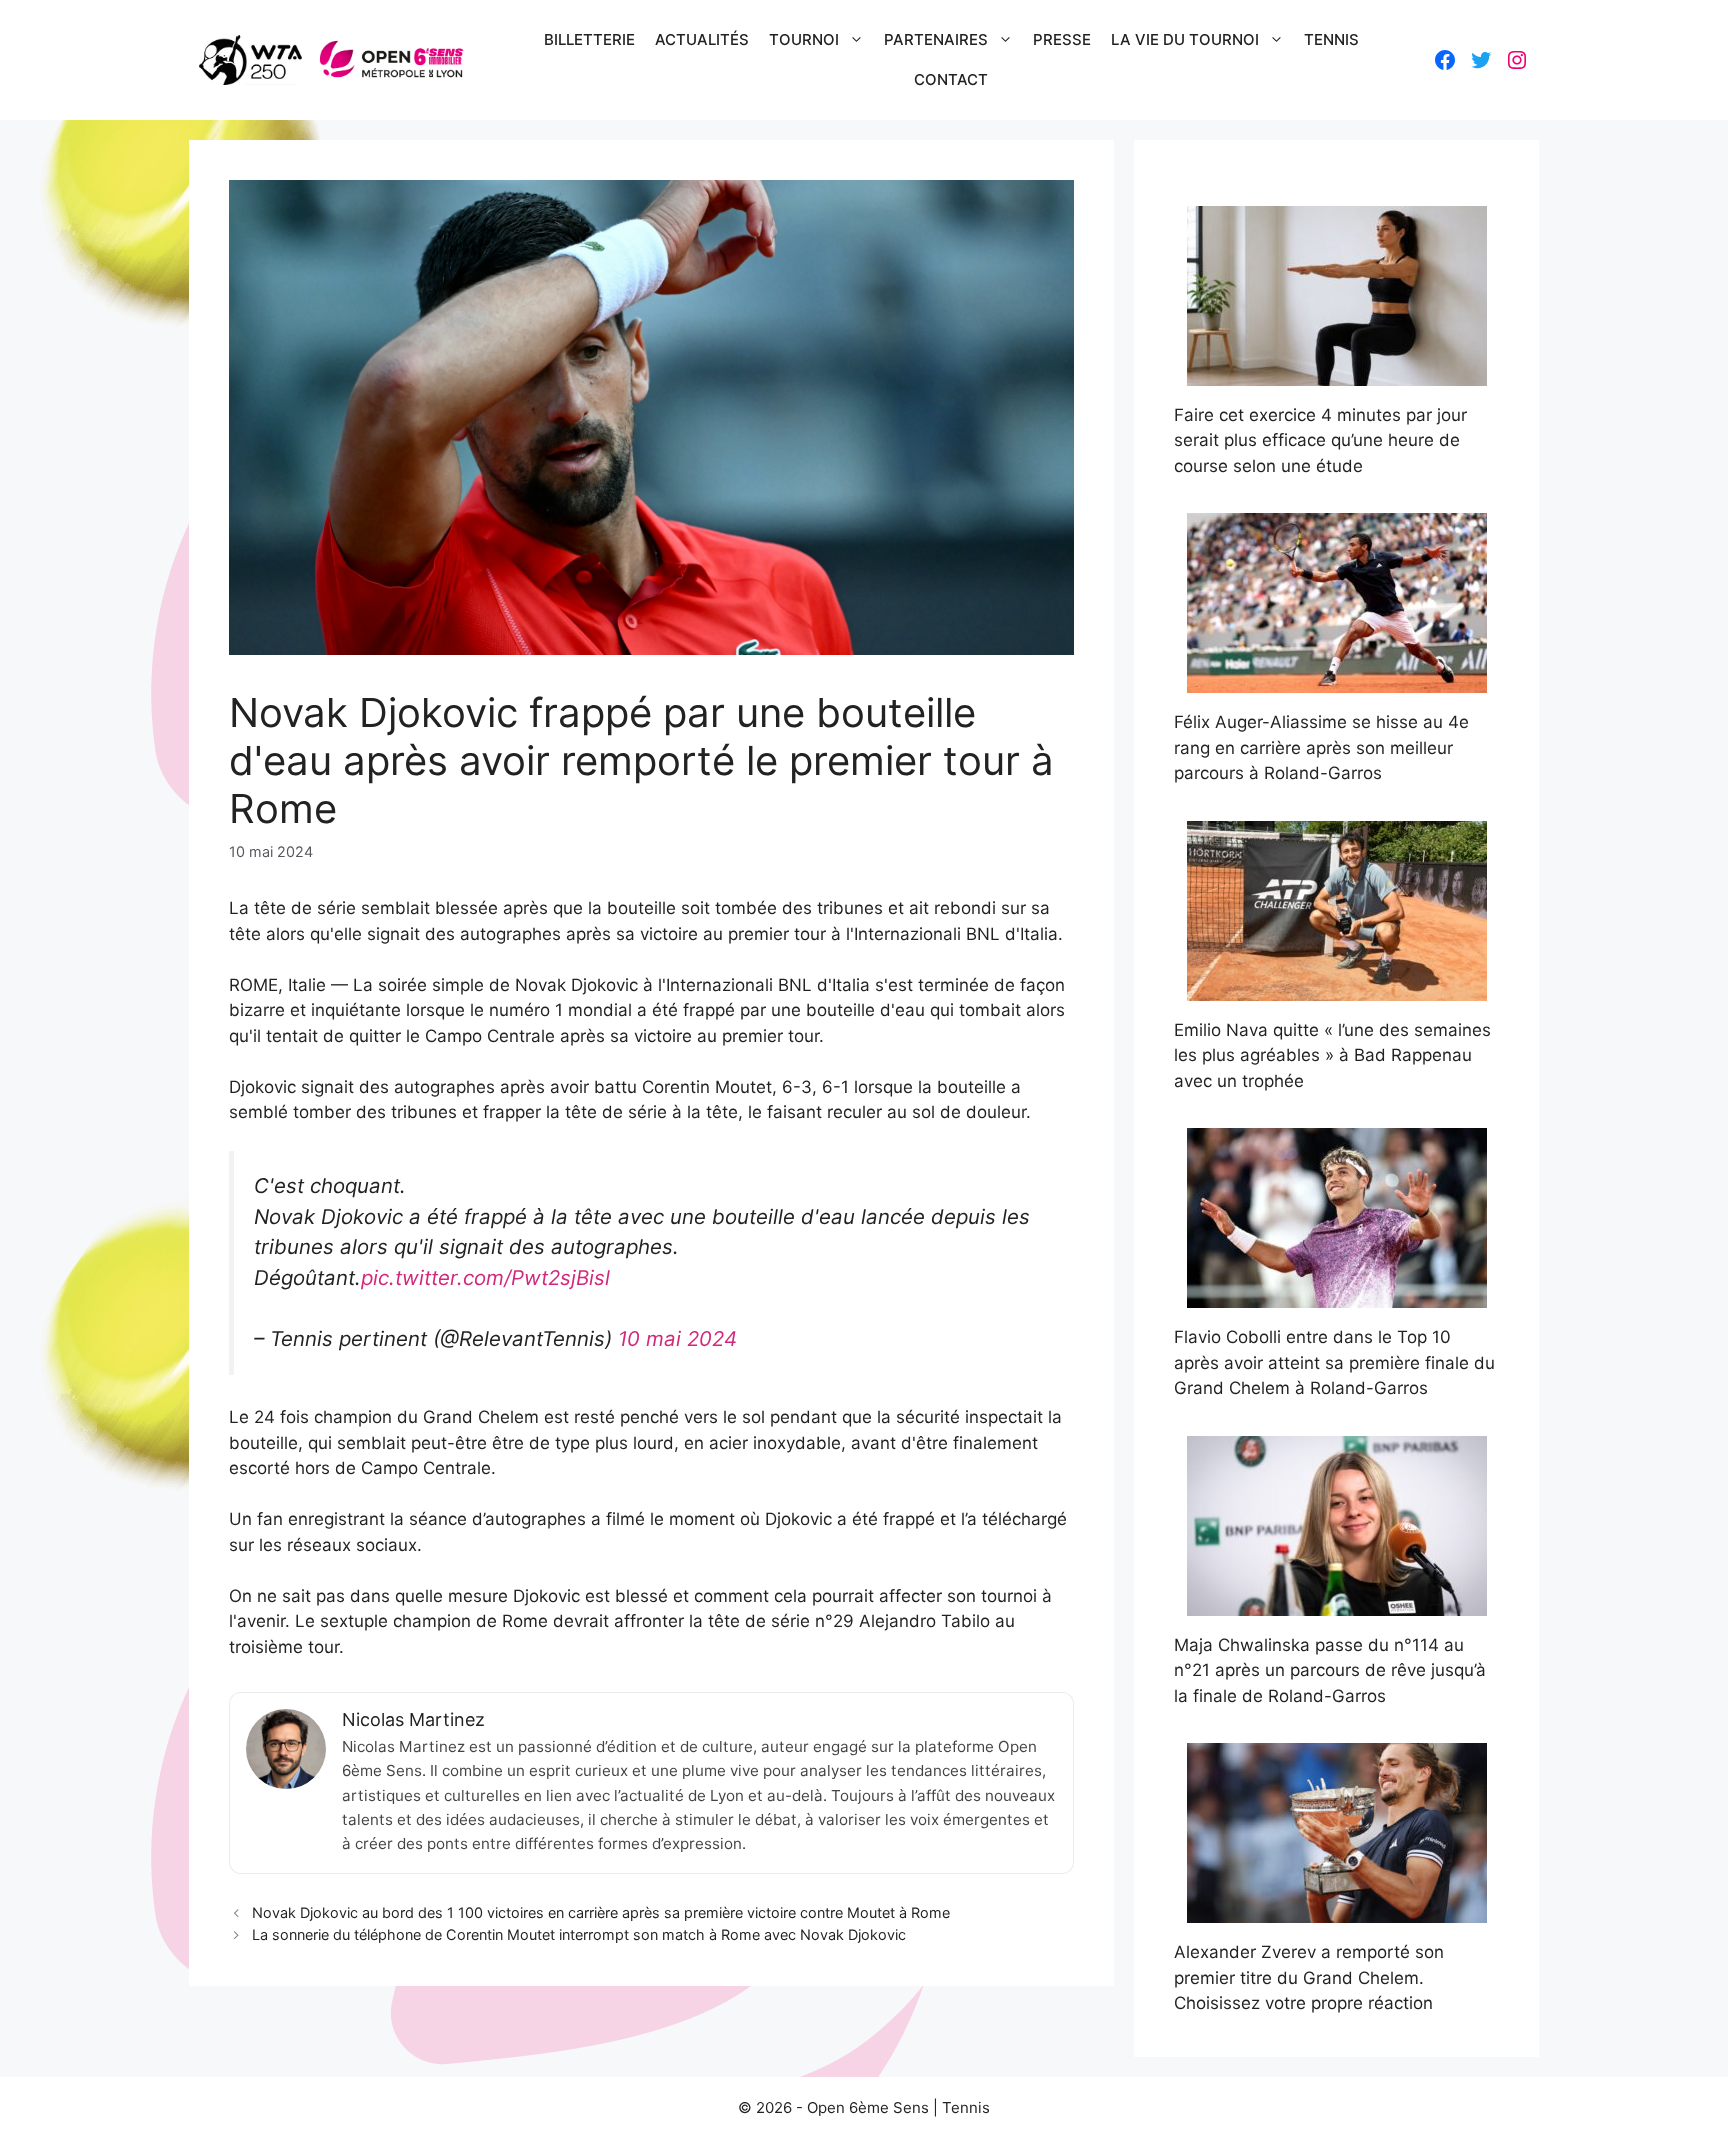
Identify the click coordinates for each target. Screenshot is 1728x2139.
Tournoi (804, 39)
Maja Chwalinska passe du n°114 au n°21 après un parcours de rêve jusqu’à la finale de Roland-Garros (1330, 1670)
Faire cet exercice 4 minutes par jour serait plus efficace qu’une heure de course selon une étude (1320, 440)
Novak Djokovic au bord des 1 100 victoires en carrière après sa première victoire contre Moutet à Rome (601, 1912)
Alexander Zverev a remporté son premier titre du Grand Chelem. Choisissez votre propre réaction (1309, 1977)
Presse (1062, 39)
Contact (951, 79)
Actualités (702, 39)
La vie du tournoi (1185, 39)
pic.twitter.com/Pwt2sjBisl (485, 1277)
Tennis (1331, 39)
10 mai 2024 (677, 1338)
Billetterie (589, 39)
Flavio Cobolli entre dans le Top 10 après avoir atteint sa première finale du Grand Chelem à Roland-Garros (1334, 1362)
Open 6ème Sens (868, 2107)
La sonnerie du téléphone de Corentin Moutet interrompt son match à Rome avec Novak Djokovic (579, 1934)
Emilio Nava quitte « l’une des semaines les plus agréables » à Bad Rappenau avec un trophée (1332, 1055)
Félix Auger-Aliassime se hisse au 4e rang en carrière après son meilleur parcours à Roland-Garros (1321, 747)
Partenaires (936, 39)
